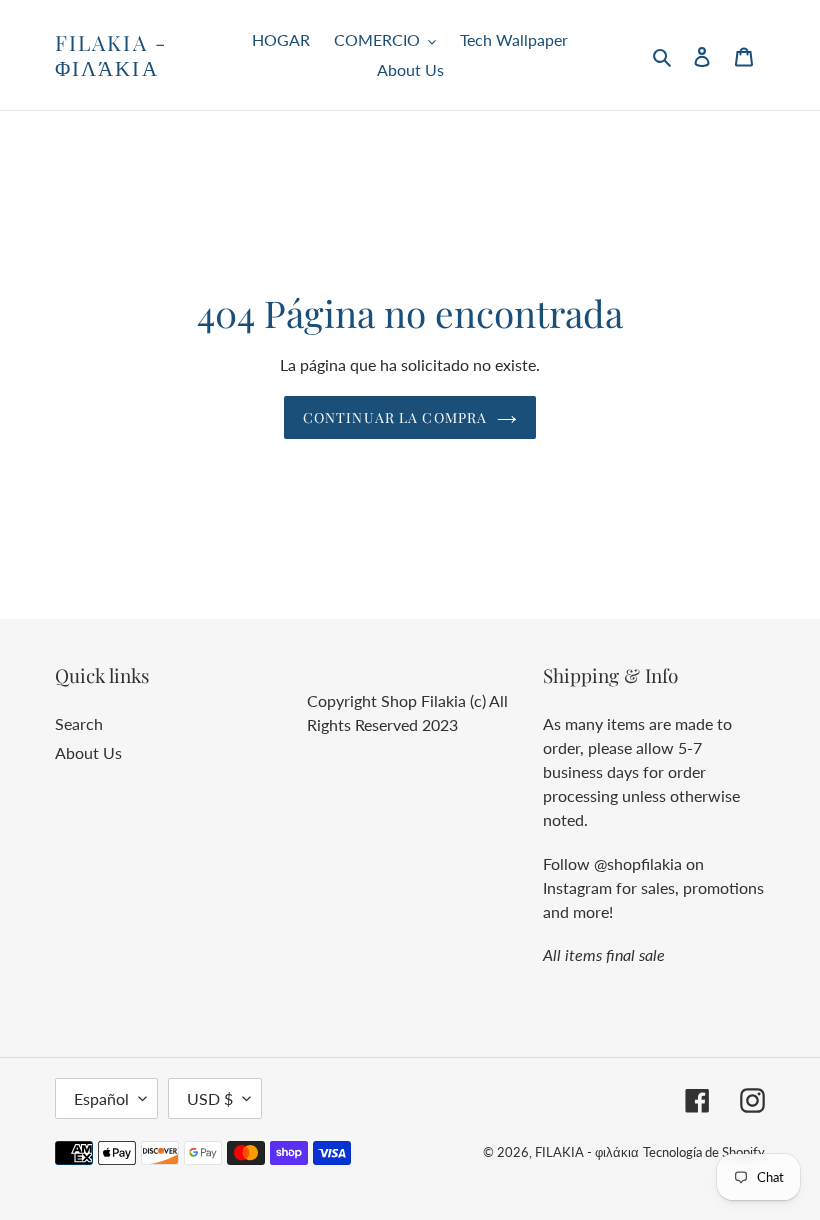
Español (101, 1098)
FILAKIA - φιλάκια (111, 55)
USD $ (210, 1098)
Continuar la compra (395, 417)
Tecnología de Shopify (704, 1152)
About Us (88, 752)
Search (79, 723)
